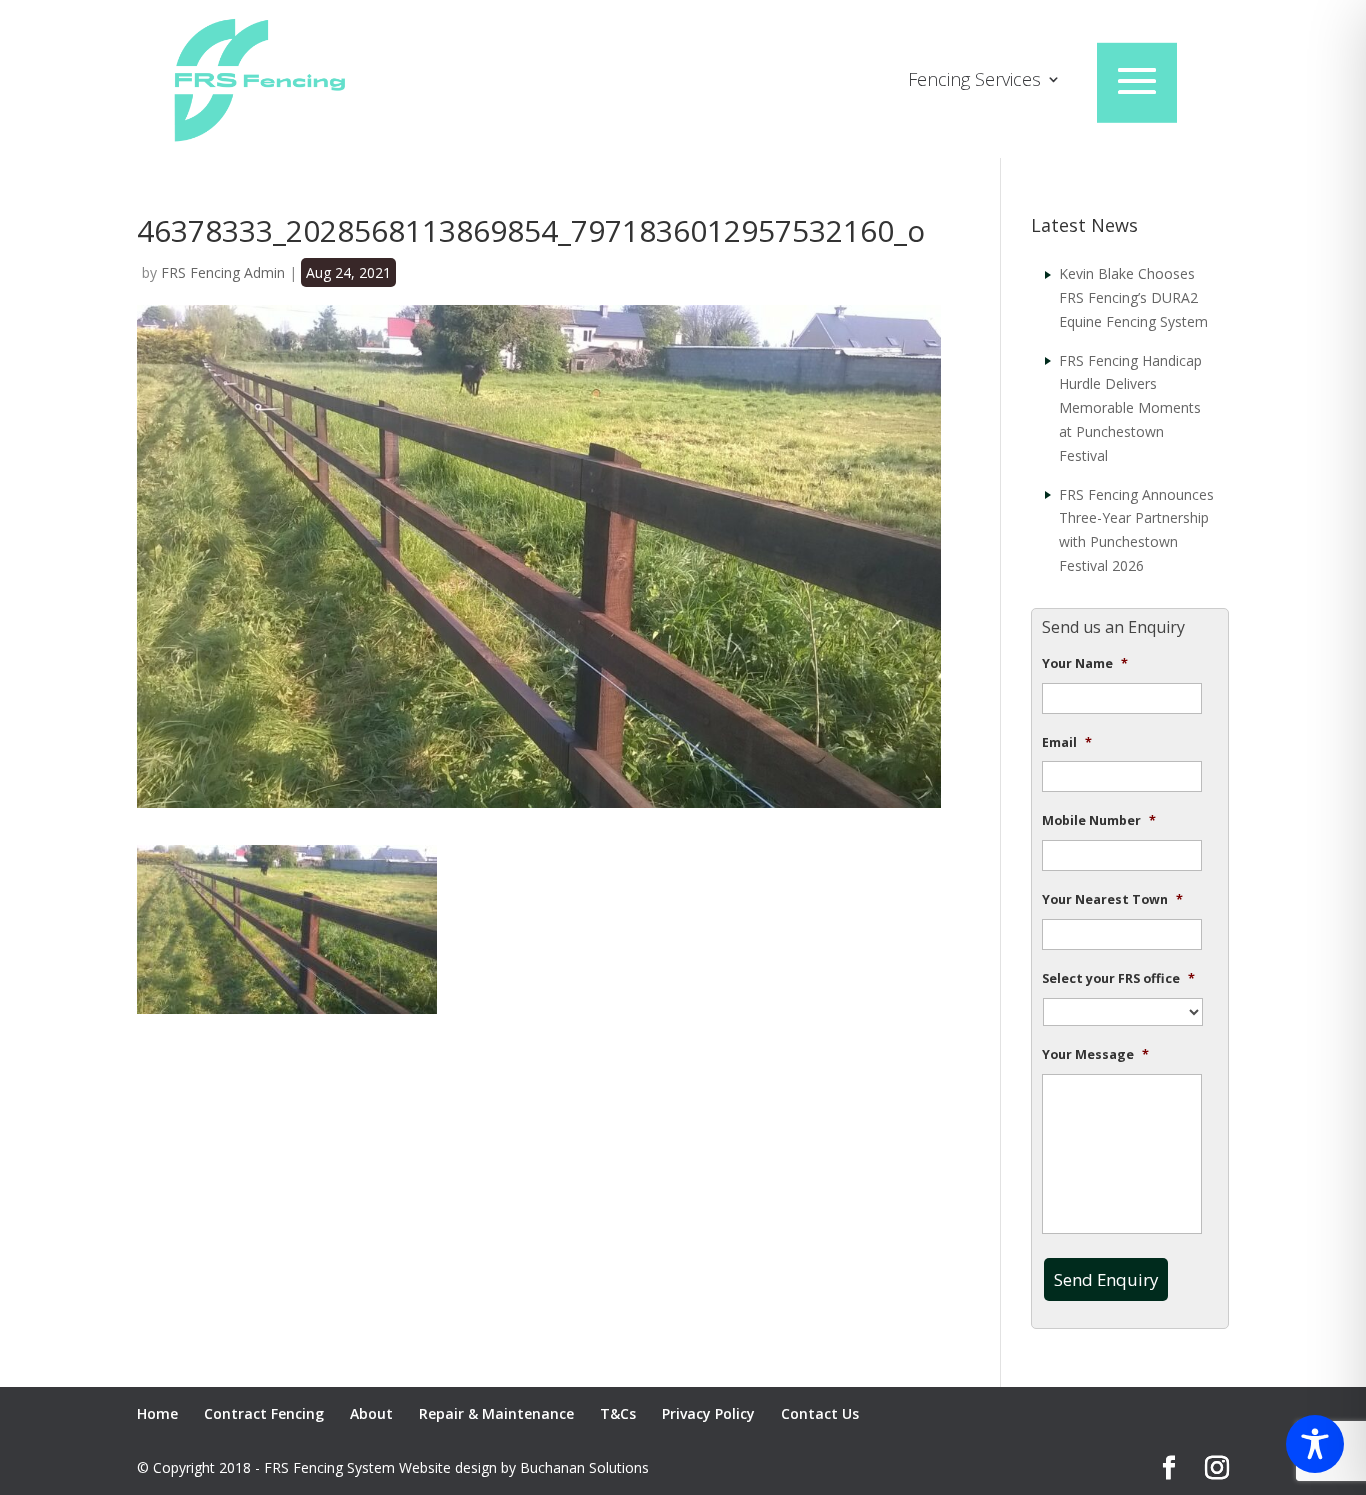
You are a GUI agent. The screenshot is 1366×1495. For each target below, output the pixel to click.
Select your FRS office (1118, 979)
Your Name (1085, 664)
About (371, 1413)
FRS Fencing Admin (223, 272)
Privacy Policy (708, 1413)
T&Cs (618, 1413)
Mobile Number (1099, 821)
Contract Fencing (264, 1413)
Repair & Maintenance (496, 1413)
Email (1067, 743)
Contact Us (820, 1413)
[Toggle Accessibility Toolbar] (1315, 1444)
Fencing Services (974, 81)
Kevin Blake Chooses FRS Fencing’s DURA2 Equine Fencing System (1133, 297)
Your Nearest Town (1112, 900)
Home (157, 1413)
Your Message (1095, 1055)
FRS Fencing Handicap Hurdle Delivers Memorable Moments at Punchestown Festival (1130, 408)
